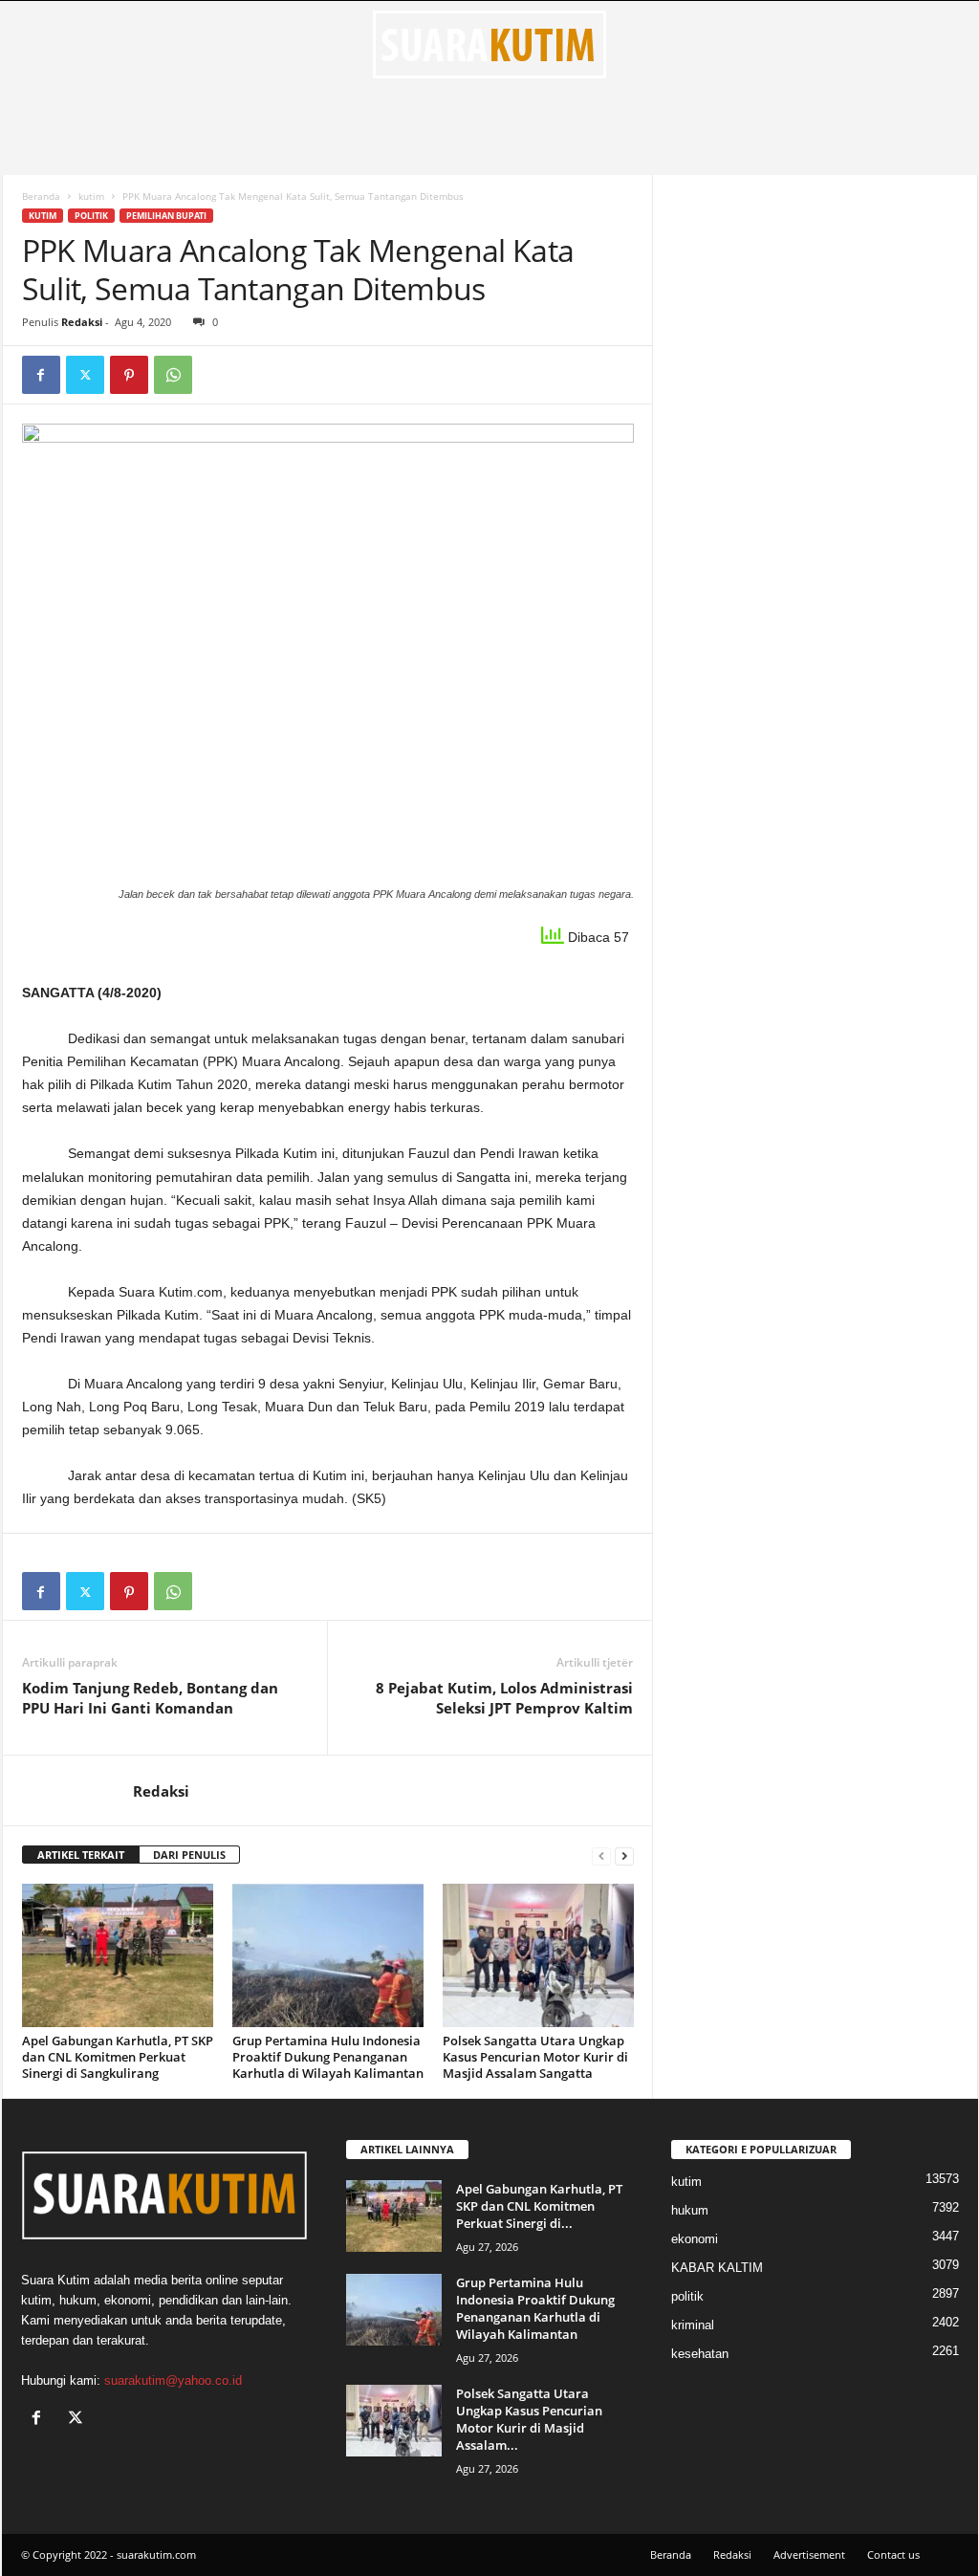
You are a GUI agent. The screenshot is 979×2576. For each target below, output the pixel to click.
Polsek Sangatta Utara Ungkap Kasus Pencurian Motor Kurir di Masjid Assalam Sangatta (535, 2057)
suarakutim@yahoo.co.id (173, 2380)
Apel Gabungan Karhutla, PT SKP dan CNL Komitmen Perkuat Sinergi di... (539, 2206)
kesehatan (700, 2354)
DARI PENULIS (189, 1855)
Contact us (893, 2554)
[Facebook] (41, 375)
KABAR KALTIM (717, 2268)
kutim (91, 196)
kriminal (693, 2325)
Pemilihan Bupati (166, 216)
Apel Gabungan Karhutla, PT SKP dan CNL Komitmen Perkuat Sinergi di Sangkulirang (118, 2057)
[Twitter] (85, 375)
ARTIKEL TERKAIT (81, 1855)
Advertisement (809, 2554)
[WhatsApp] (173, 375)
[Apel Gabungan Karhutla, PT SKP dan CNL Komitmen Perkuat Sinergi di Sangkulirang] (118, 1955)
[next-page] (624, 1856)
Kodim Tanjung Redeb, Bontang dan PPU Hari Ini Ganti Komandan (150, 1698)
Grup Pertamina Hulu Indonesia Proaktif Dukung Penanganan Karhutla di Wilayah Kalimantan (328, 2057)
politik (91, 216)
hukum (690, 2210)
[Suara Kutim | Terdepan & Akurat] (490, 44)
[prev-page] (601, 1856)
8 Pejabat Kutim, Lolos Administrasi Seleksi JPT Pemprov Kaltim (504, 1698)
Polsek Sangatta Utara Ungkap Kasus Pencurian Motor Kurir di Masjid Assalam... (529, 2419)
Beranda (41, 196)
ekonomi (695, 2239)
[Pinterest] (129, 375)
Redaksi (82, 322)
